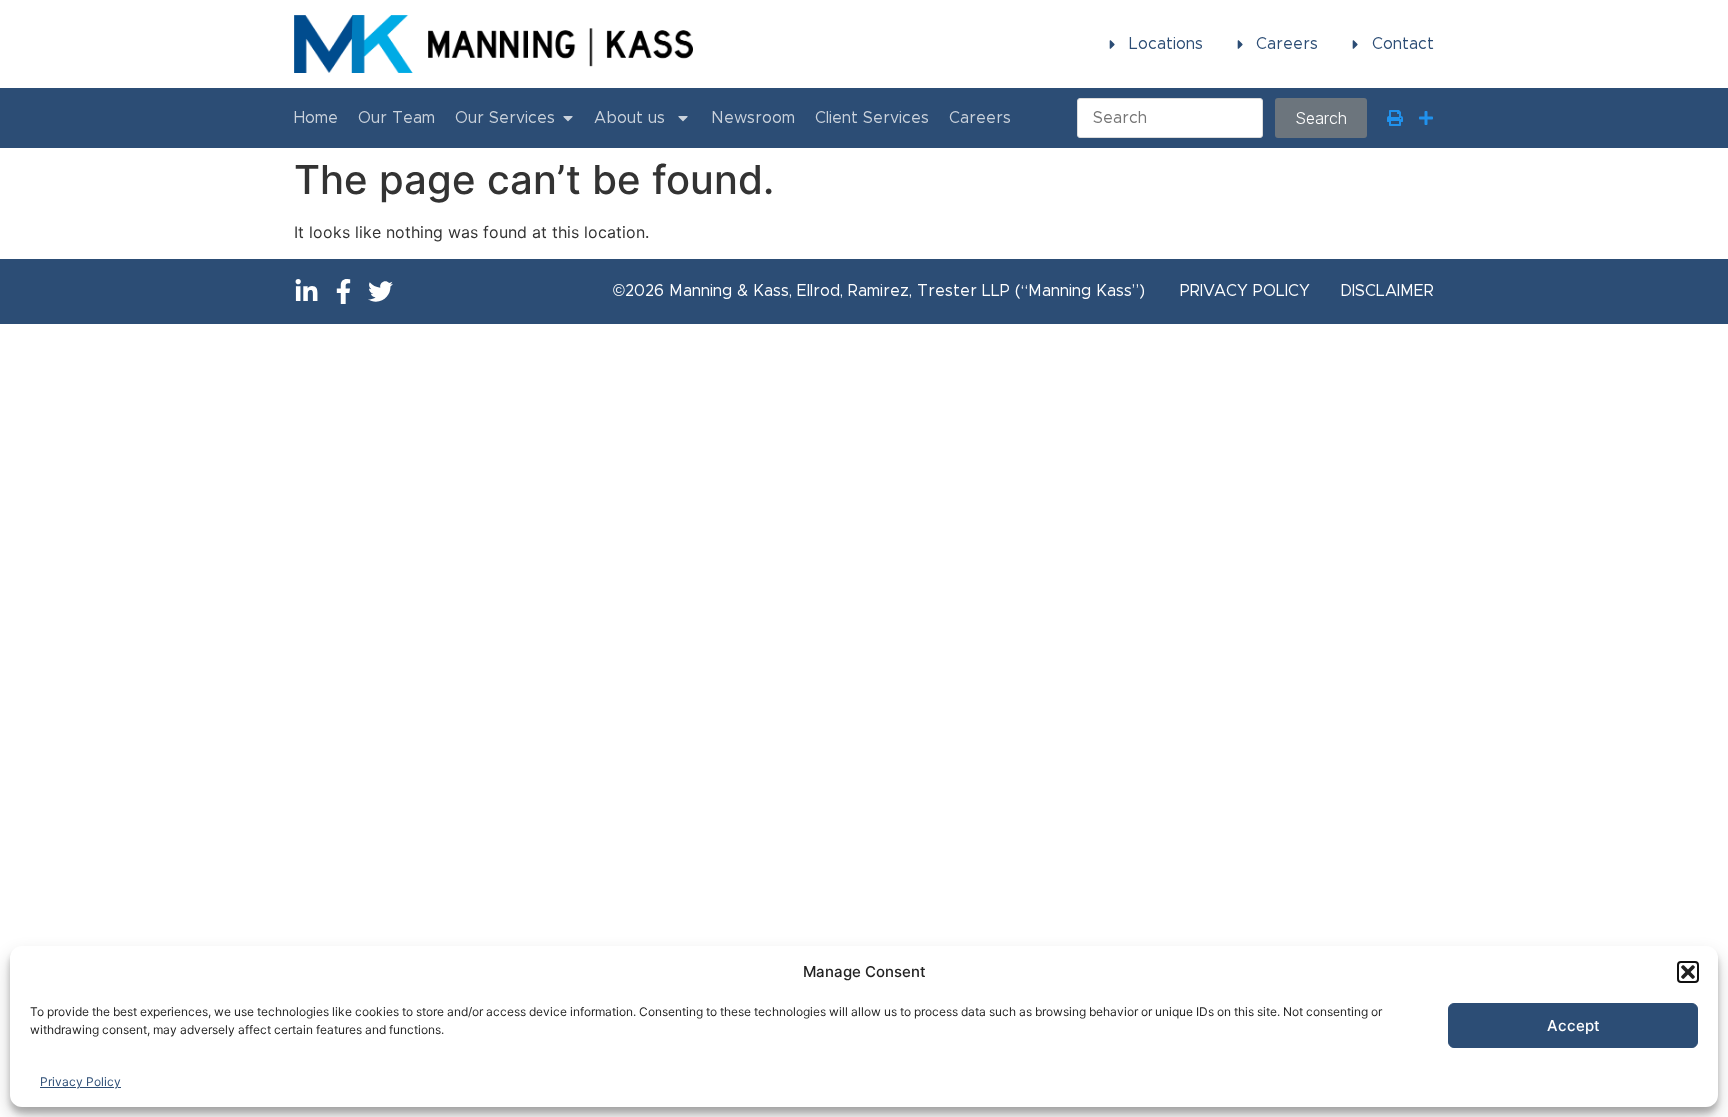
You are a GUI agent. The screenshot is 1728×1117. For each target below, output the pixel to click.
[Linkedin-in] (306, 291)
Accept (1573, 1025)
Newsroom (753, 118)
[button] (1688, 972)
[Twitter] (380, 291)
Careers (980, 118)
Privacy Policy (80, 1081)
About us (629, 118)
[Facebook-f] (343, 291)
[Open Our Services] (568, 118)
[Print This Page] (1395, 118)
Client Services (872, 118)
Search (1321, 118)
